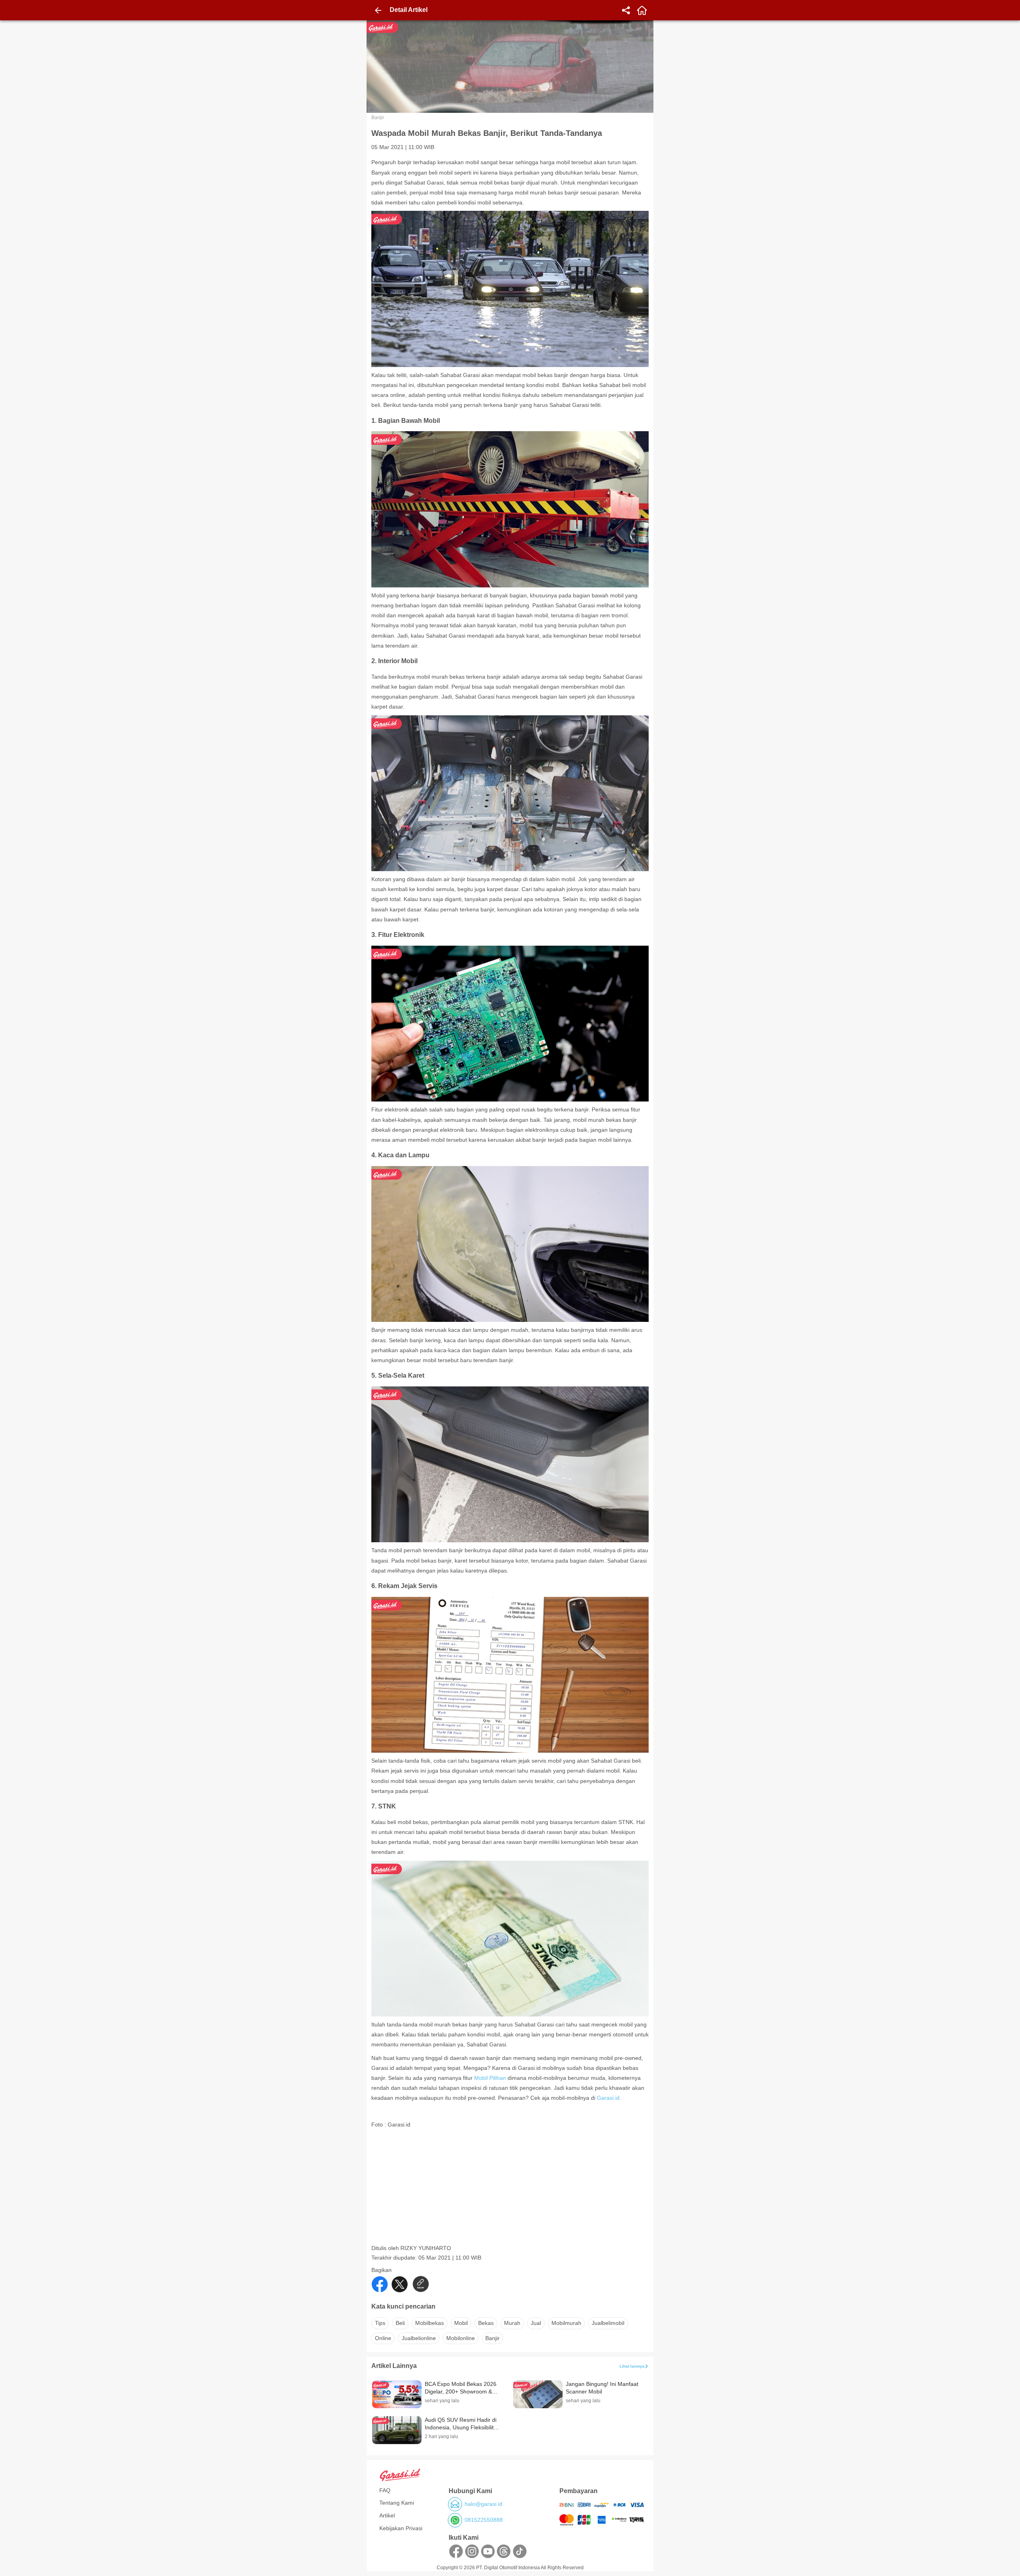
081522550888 (484, 2520)
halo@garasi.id (484, 2504)
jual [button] (536, 2323)
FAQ (385, 2490)
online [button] (383, 2338)
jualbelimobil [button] (608, 2323)
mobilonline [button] (461, 2338)
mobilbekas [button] (430, 2323)
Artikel (387, 2515)
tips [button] (380, 2323)
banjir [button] (492, 2338)
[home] (642, 10)
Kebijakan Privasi (401, 2528)
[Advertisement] (511, 2189)
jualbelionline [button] (419, 2338)
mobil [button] (461, 2323)
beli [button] (400, 2323)
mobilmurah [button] (566, 2323)
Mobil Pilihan (491, 2078)
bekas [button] (486, 2323)
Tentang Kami (397, 2503)
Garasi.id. (609, 2098)
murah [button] (512, 2323)
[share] (626, 10)
